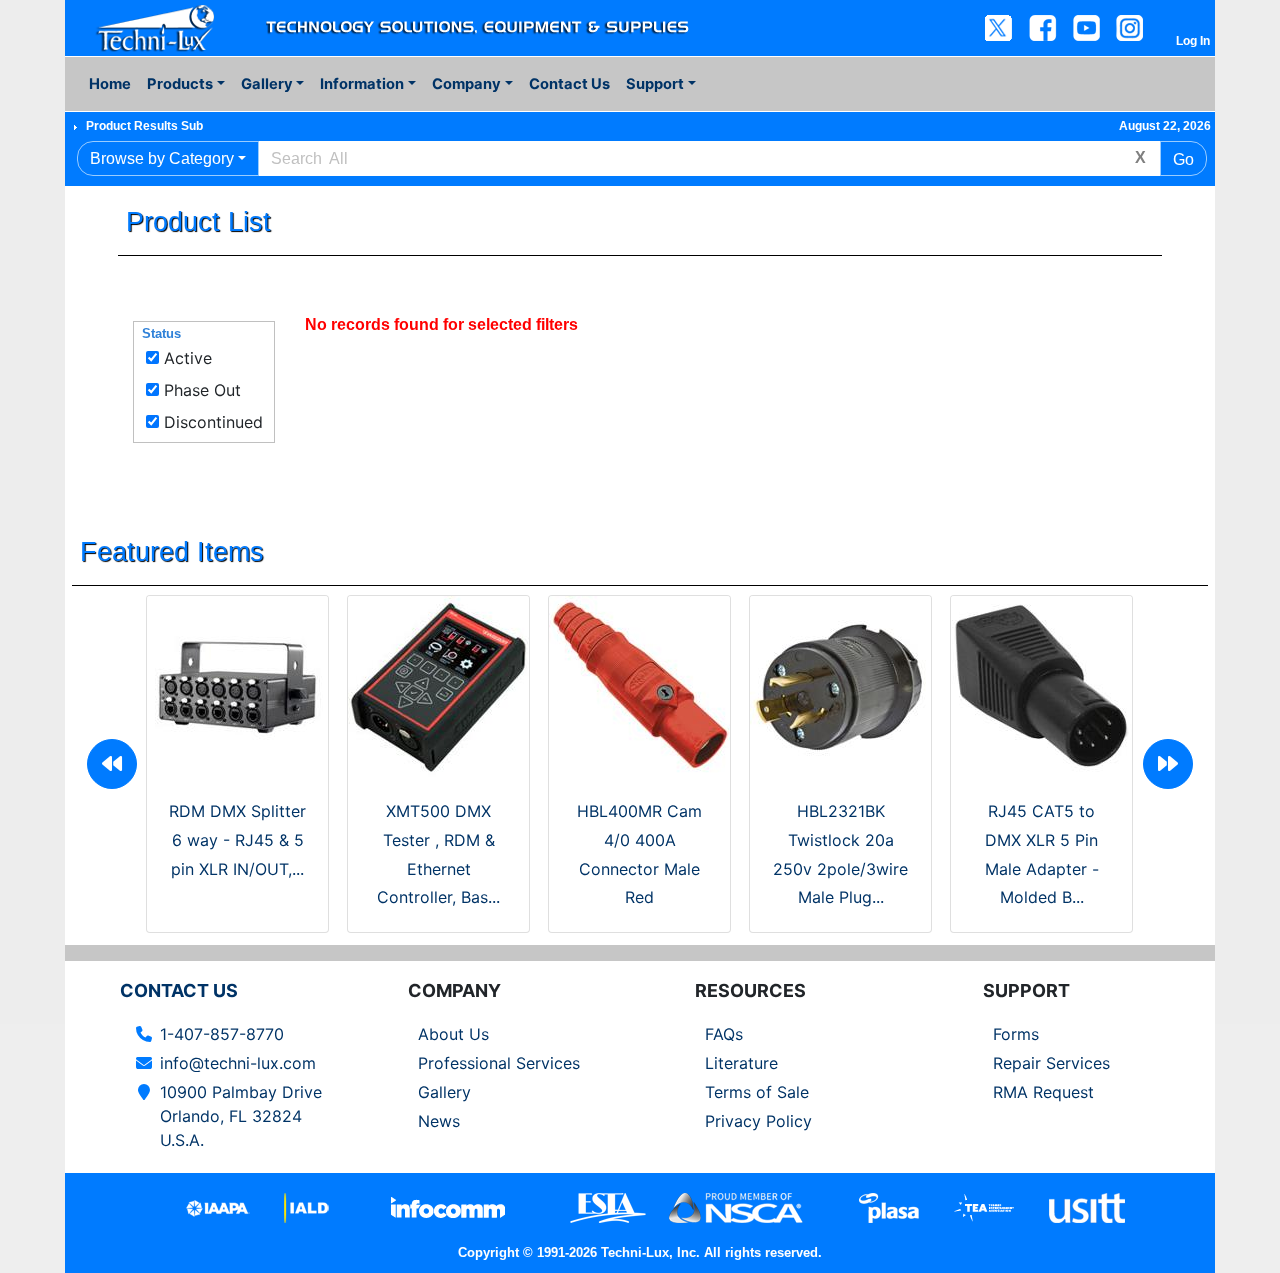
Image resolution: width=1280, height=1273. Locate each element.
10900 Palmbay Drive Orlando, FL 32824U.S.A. (241, 1116)
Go (1183, 159)
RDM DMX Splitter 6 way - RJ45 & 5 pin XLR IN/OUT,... (237, 840)
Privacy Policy (758, 1121)
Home (110, 84)
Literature (741, 1063)
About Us (453, 1034)
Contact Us (569, 84)
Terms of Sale (757, 1092)
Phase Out (202, 390)
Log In (1193, 41)
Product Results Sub (144, 126)
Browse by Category (162, 158)
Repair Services (1051, 1063)
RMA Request (1043, 1092)
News (439, 1121)
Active (188, 358)
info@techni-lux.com (238, 1063)
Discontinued (213, 422)
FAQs (724, 1034)
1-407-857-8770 (222, 1034)
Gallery (444, 1092)
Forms (1016, 1034)
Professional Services (499, 1063)
